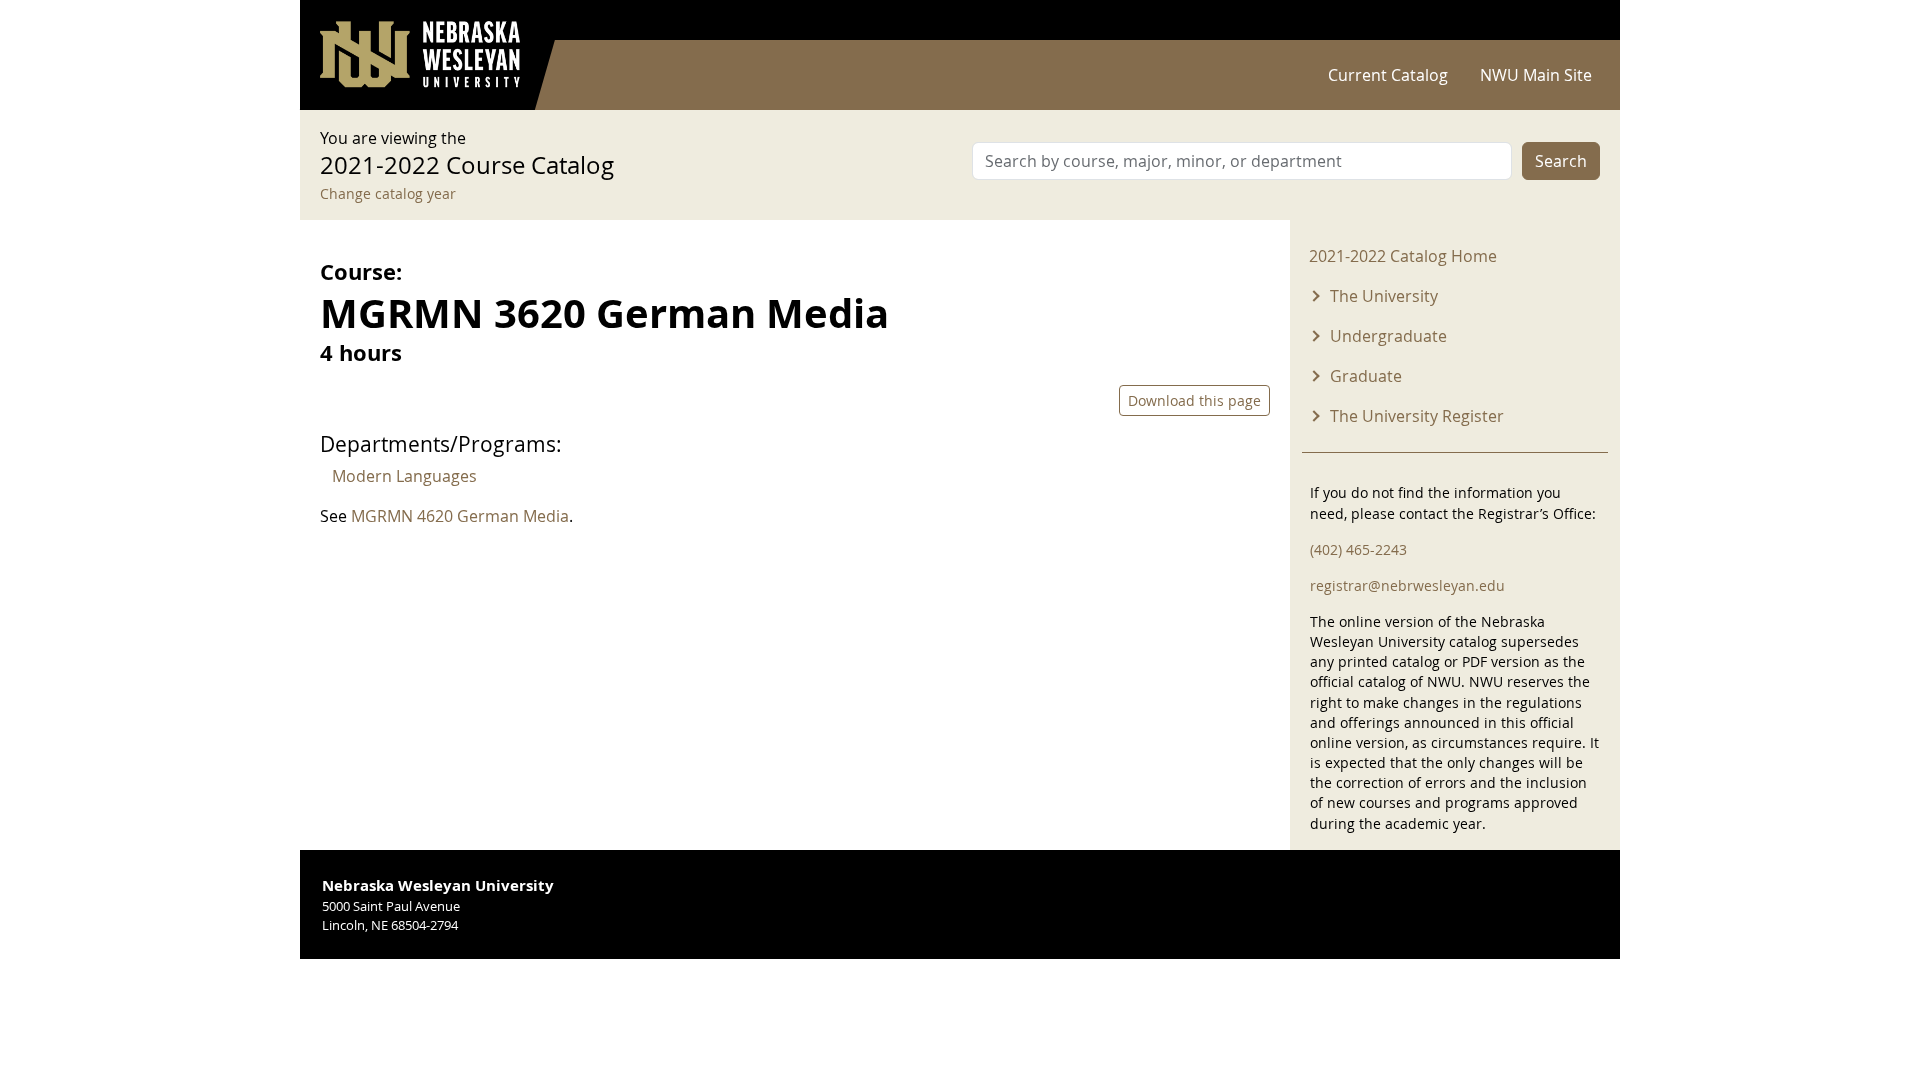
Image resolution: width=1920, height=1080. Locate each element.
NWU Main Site (1536, 75)
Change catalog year (388, 193)
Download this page (1194, 400)
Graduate (1366, 376)
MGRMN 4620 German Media (460, 516)
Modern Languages (404, 476)
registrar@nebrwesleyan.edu (1407, 585)
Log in (1574, 20)
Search (1561, 161)
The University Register (1417, 416)
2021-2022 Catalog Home (1403, 256)
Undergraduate (1388, 336)
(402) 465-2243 (1358, 549)
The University (1384, 296)
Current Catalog (1388, 75)
